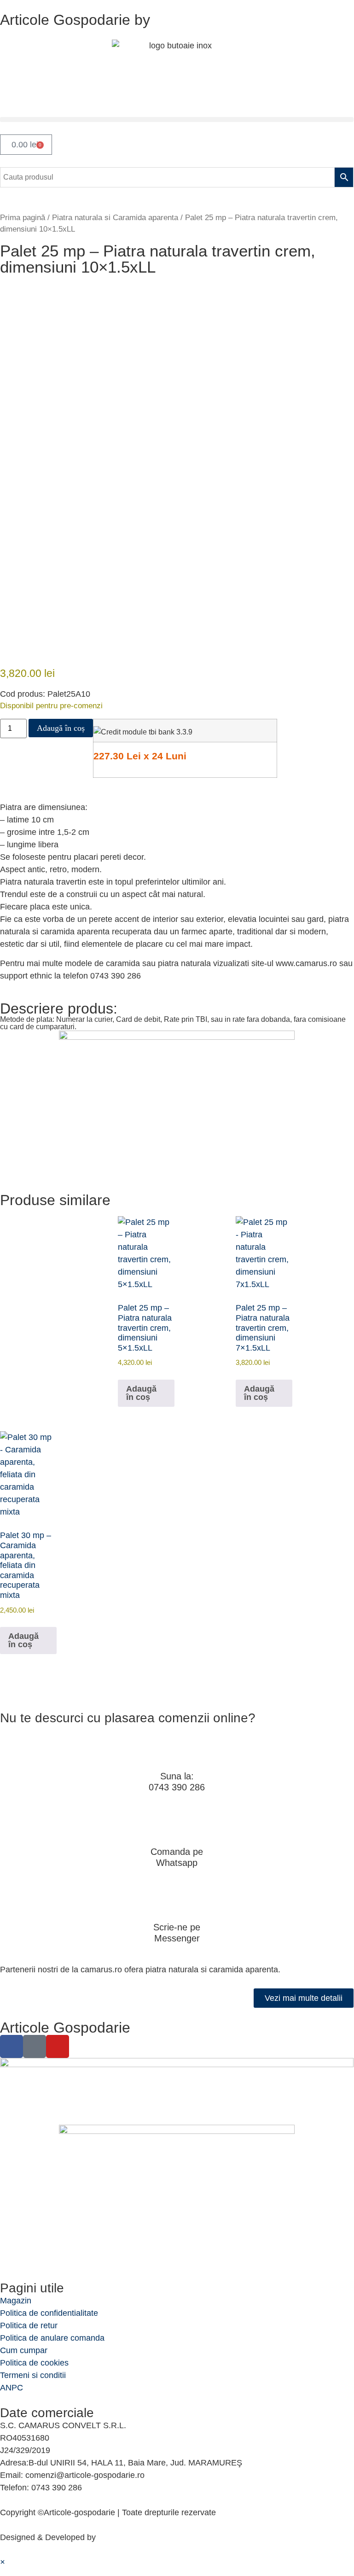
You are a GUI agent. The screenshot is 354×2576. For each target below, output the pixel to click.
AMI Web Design (129, 2537)
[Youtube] (58, 2046)
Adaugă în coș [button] (141, 1393)
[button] (177, 119)
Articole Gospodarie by (75, 20)
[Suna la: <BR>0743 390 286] (177, 1748)
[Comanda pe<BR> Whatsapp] (177, 1824)
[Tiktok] (35, 2046)
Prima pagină (23, 218)
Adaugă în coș (61, 728)
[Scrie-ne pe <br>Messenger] (177, 1900)
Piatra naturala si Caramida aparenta (115, 218)
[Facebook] (12, 2046)
